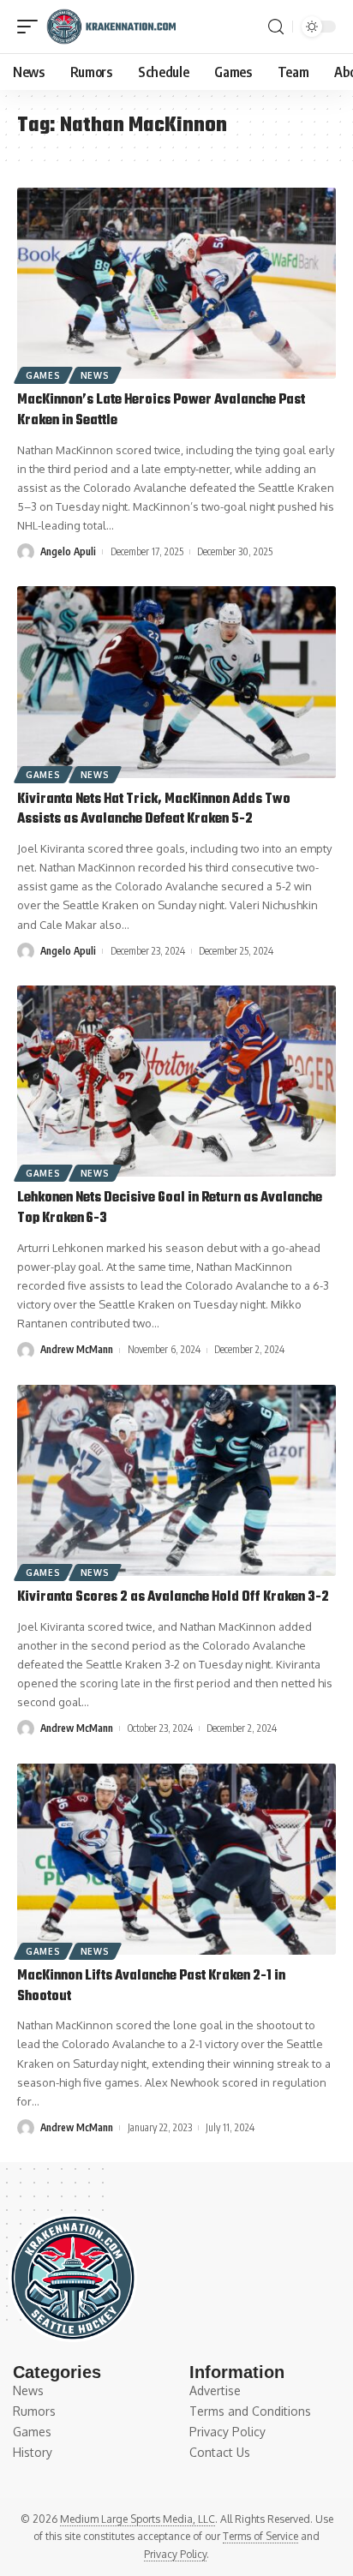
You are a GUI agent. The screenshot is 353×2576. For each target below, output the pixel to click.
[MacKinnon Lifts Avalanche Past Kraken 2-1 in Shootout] (176, 1859)
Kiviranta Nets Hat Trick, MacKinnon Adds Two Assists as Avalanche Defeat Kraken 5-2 (154, 810)
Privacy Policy (175, 2554)
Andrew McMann (77, 1349)
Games (43, 375)
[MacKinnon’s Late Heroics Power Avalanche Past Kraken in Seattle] (176, 283)
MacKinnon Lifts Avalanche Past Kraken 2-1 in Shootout (151, 1986)
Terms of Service (260, 2536)
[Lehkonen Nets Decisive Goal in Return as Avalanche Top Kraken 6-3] (176, 1081)
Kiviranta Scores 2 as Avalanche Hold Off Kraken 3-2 (173, 1597)
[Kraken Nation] (111, 27)
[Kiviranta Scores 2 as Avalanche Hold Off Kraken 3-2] (176, 1480)
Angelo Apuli (68, 551)
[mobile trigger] (32, 27)
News (95, 375)
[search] (276, 27)
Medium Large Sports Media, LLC (138, 2519)
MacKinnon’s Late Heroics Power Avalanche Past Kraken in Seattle (161, 410)
